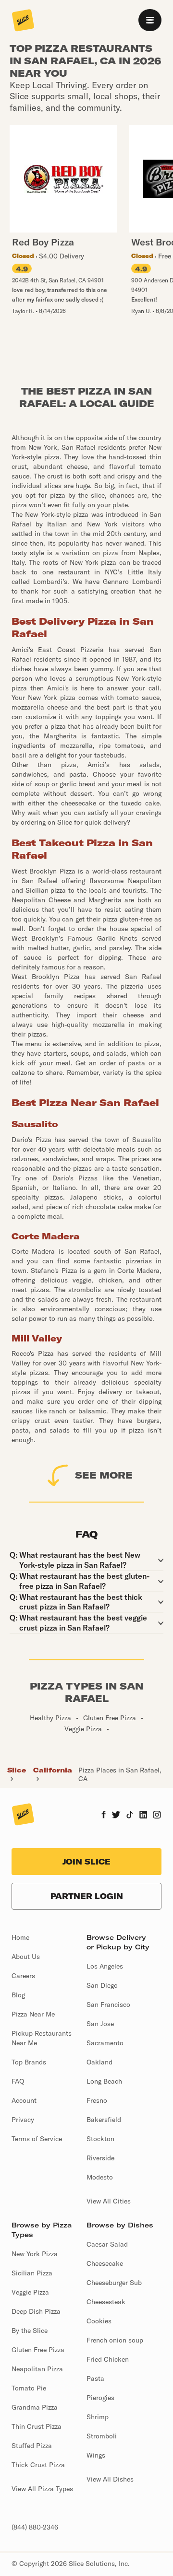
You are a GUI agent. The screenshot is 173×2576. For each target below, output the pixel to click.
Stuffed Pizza (32, 2446)
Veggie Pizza (30, 2292)
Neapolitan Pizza (37, 2369)
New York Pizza (35, 2254)
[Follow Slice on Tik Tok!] (130, 1816)
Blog (18, 1995)
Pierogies (100, 2398)
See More (104, 1475)
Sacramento (105, 2043)
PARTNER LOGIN (87, 1896)
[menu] (150, 20)
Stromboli (102, 2436)
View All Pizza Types (42, 2489)
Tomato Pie (29, 2388)
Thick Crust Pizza (38, 2465)
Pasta (95, 2378)
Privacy (23, 2120)
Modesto (100, 2177)
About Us (26, 1957)
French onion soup (115, 2340)
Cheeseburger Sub (114, 2283)
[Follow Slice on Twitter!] (116, 1816)
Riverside (100, 2158)
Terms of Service (37, 2139)
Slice (17, 1770)
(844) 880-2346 (35, 2527)
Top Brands (29, 2062)
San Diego (102, 1985)
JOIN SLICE (86, 1862)
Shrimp (98, 2417)
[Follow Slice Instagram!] (157, 1816)
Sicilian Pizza (32, 2273)
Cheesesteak (106, 2302)
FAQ (18, 2081)
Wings (96, 2455)
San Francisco (108, 2005)
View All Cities (109, 2201)
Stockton (100, 2139)
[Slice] (23, 21)
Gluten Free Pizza (38, 2350)
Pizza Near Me (33, 2014)
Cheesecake (105, 2263)
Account (24, 2100)
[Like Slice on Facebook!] (104, 1816)
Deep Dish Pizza (36, 2311)
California (53, 1770)
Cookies (99, 2321)
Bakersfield (104, 2120)
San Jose (100, 2024)
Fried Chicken (108, 2359)
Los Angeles (105, 1966)
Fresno (97, 2100)
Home (20, 1937)
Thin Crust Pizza (37, 2426)
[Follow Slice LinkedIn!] (143, 1816)
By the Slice (30, 2331)
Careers (23, 1976)
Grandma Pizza (35, 2407)
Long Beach (104, 2081)
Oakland (99, 2062)
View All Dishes (110, 2479)
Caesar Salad (107, 2244)
